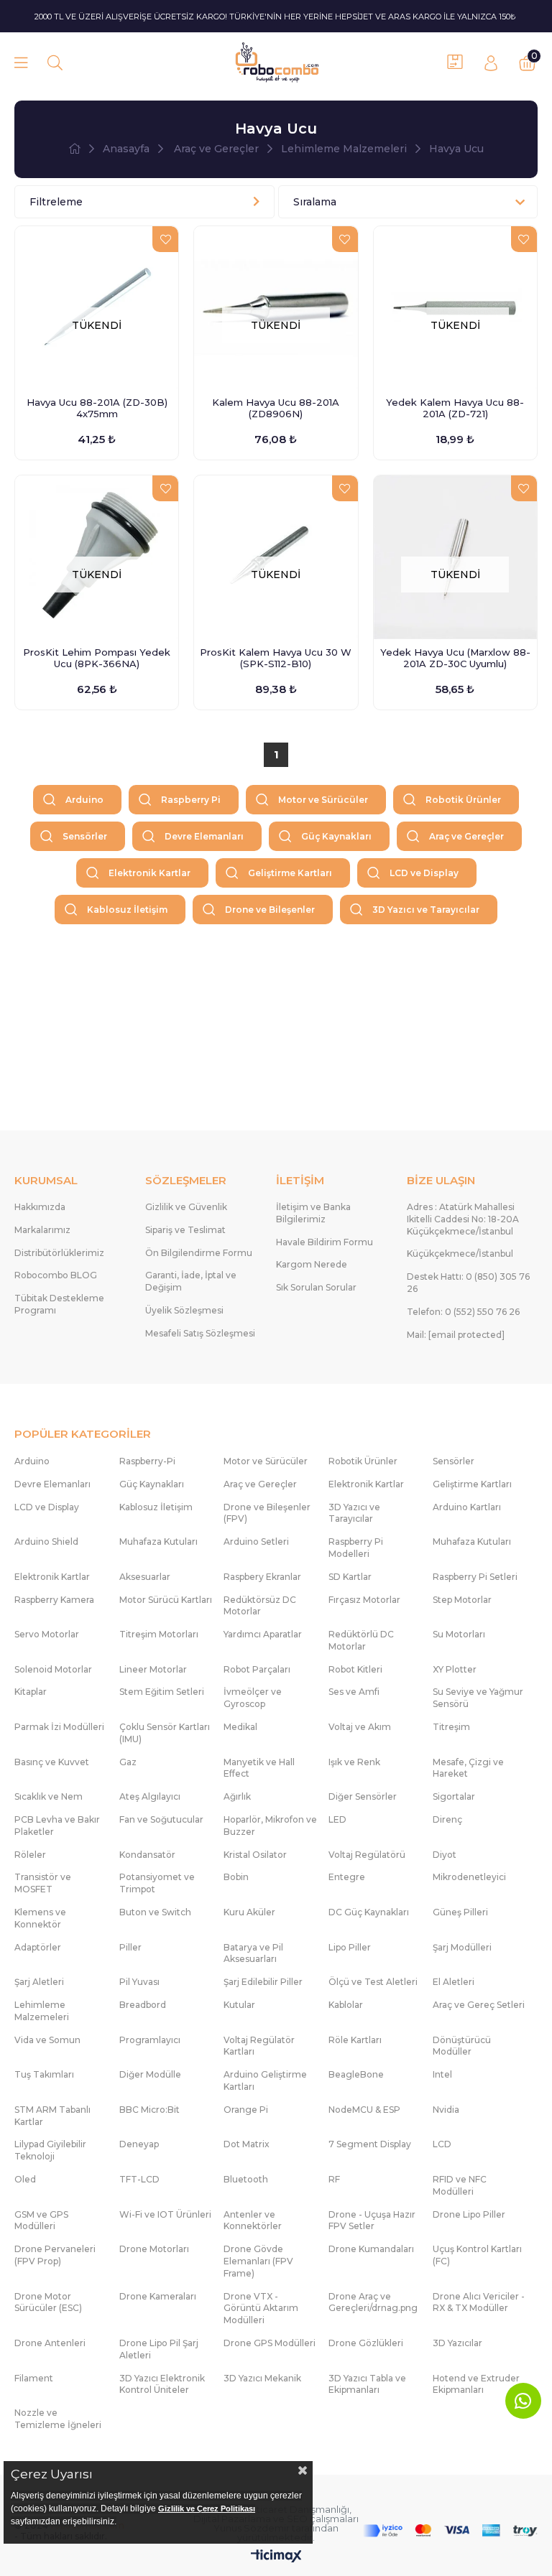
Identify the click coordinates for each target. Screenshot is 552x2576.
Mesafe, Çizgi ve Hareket (468, 1768)
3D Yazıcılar (457, 2343)
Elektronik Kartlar (149, 873)
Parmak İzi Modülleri (59, 1727)
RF (334, 2179)
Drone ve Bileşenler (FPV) (267, 1513)
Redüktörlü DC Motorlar (361, 1640)
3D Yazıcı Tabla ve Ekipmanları (367, 2384)
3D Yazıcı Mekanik (262, 2378)
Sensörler (85, 836)
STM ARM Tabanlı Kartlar (52, 2116)
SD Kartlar (350, 1577)
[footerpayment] (450, 2531)
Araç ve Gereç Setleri (479, 2005)
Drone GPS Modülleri (270, 2343)
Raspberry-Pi (147, 1461)
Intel (442, 2074)
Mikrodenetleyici (469, 1877)
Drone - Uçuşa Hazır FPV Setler (372, 2221)
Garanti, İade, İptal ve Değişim (191, 1281)
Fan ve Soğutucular (161, 1819)
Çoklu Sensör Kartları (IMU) (165, 1733)
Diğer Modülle (150, 2074)
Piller (130, 1947)
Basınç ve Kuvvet (52, 1762)
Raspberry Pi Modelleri (356, 1548)
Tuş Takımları (44, 2074)
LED (337, 1819)
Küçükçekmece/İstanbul (460, 1254)
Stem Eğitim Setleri (162, 1692)
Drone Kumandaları (371, 2249)
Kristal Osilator (255, 1855)
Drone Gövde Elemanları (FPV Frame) (258, 2261)
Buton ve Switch (155, 1912)
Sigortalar (454, 1796)
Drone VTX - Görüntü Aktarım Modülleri (261, 2308)
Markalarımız (42, 1230)
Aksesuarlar (145, 1577)
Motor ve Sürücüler (323, 800)
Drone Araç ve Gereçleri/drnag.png (373, 2302)
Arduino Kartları (467, 1507)
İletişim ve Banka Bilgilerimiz (313, 1213)
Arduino (84, 800)
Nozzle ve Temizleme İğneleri (58, 2419)
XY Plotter (455, 1669)
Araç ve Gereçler (466, 836)
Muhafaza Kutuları (158, 1542)
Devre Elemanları (204, 836)
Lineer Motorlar (153, 1669)
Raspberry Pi (191, 800)
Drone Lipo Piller (469, 2214)
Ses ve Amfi (354, 1692)
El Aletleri (454, 1982)
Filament (34, 2378)
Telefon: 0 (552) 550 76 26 (463, 1312)
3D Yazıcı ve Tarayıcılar (426, 910)
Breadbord (143, 2005)
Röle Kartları (355, 2040)
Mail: (456, 1335)
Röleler (30, 1855)
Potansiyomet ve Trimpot (157, 1883)
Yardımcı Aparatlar (263, 1634)
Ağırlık (237, 1796)
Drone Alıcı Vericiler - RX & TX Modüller (479, 2302)
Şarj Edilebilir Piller (263, 1982)
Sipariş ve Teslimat (185, 1230)
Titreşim (451, 1727)
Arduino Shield (46, 1542)
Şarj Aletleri (39, 1982)
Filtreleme (56, 202)
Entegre (347, 1877)
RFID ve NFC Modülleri (460, 2185)
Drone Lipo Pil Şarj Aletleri (159, 2349)
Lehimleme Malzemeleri (42, 2011)
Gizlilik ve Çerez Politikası (207, 2508)
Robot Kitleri (355, 1669)
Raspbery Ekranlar (262, 1577)
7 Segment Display (370, 2144)
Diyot (445, 1855)
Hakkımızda (40, 1207)
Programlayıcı (150, 2040)
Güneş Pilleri (460, 1912)
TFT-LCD (139, 2179)
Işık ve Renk (354, 1762)
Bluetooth (246, 2179)
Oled (25, 2179)
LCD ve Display (424, 873)
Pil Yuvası (139, 1982)
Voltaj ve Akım (360, 1727)
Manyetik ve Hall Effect (259, 1768)
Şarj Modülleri (462, 1947)
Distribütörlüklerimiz (59, 1253)
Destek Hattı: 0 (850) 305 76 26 (468, 1283)
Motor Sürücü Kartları (166, 1600)
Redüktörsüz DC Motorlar (260, 1606)
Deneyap (139, 2144)
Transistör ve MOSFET (43, 1883)
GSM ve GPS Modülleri (41, 2221)
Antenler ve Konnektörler (253, 2221)
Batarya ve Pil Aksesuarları (253, 1953)
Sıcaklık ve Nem (49, 1796)
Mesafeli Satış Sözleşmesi (200, 1333)
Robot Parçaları (257, 1669)
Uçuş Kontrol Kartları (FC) (477, 2255)
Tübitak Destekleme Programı (59, 1304)
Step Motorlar (462, 1600)
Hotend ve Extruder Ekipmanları (476, 2384)
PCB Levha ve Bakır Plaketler (57, 1826)
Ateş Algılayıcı (150, 1796)
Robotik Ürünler (463, 800)
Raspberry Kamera (54, 1600)
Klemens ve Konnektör (40, 1918)
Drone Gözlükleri (366, 2343)
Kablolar (346, 2005)
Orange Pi (246, 2110)
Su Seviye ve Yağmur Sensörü (478, 1698)
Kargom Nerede (312, 1264)
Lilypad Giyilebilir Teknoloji (50, 2150)
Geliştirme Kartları (290, 873)
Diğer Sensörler (363, 1796)
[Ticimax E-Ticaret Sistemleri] (276, 2557)
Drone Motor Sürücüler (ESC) (48, 2302)
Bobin (236, 1877)
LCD (442, 2144)
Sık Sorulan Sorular (316, 1287)
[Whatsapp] (523, 2401)
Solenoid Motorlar (53, 1669)
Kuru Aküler (249, 1912)
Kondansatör (147, 1855)
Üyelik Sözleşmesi (184, 1310)
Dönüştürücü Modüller (462, 2046)
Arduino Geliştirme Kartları (265, 2080)
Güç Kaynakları (336, 836)
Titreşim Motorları (159, 1634)
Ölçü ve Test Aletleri (373, 1982)
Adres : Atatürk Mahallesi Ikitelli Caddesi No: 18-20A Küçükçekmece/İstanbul (463, 1219)
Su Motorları (459, 1634)
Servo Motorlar (47, 1634)
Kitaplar (31, 1692)
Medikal (240, 1727)
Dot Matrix (247, 2144)
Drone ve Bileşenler (270, 910)
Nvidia (446, 2110)
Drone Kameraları (158, 2296)
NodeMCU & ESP (364, 2110)
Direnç (447, 1819)
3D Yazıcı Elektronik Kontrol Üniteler (162, 2384)
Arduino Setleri (256, 1542)
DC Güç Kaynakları (369, 1912)
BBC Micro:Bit (149, 2110)
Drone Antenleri (50, 2343)
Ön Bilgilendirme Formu (199, 1253)
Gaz (128, 1762)
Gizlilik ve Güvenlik (186, 1207)
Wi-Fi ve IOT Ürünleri (165, 2214)
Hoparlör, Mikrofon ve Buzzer (270, 1826)
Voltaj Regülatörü (367, 1855)
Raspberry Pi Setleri (475, 1577)
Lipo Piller (350, 1947)
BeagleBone (356, 2074)
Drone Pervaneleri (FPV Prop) (55, 2255)
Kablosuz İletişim (127, 910)
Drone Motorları (154, 2249)
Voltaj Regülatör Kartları (259, 2046)
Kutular (239, 2005)
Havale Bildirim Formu (325, 1242)
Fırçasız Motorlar (364, 1600)
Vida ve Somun (47, 2040)
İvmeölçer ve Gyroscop (253, 1698)
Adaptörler (38, 1947)
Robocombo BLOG (56, 1275)
